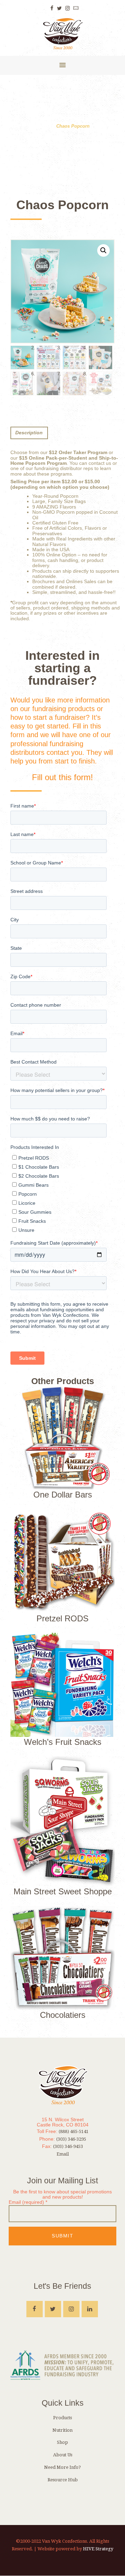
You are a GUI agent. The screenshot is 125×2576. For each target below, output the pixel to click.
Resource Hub (63, 2480)
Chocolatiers (63, 2015)
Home (42, 126)
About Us (63, 2455)
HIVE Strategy (98, 2549)
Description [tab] (29, 433)
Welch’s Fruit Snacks (63, 1742)
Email (63, 2154)
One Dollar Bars (63, 1495)
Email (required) (28, 2202)
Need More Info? (62, 2467)
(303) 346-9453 (68, 2146)
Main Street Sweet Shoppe (63, 1891)
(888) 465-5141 (74, 2131)
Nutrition (62, 2430)
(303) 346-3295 (71, 2139)
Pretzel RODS (62, 1618)
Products (62, 2418)
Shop (62, 2442)
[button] (103, 250)
